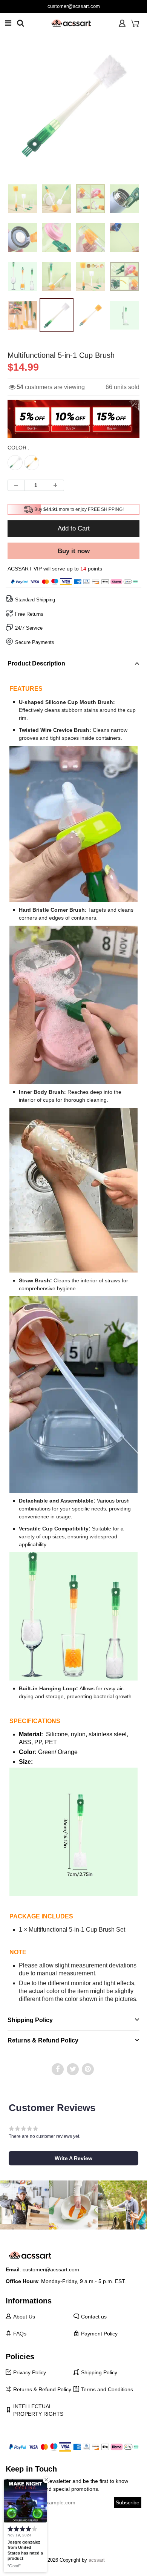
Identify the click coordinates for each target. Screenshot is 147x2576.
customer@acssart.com (51, 2269)
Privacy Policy (30, 2372)
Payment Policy (99, 2334)
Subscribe (128, 2502)
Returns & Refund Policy (42, 2389)
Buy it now (74, 551)
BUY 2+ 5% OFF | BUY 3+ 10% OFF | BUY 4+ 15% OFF (74, 6)
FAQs (20, 2334)
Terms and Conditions (107, 2389)
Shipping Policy (99, 2372)
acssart (97, 2560)
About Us (24, 2317)
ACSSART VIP (25, 569)
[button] (73, 2158)
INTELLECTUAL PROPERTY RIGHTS (38, 2410)
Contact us (94, 2317)
